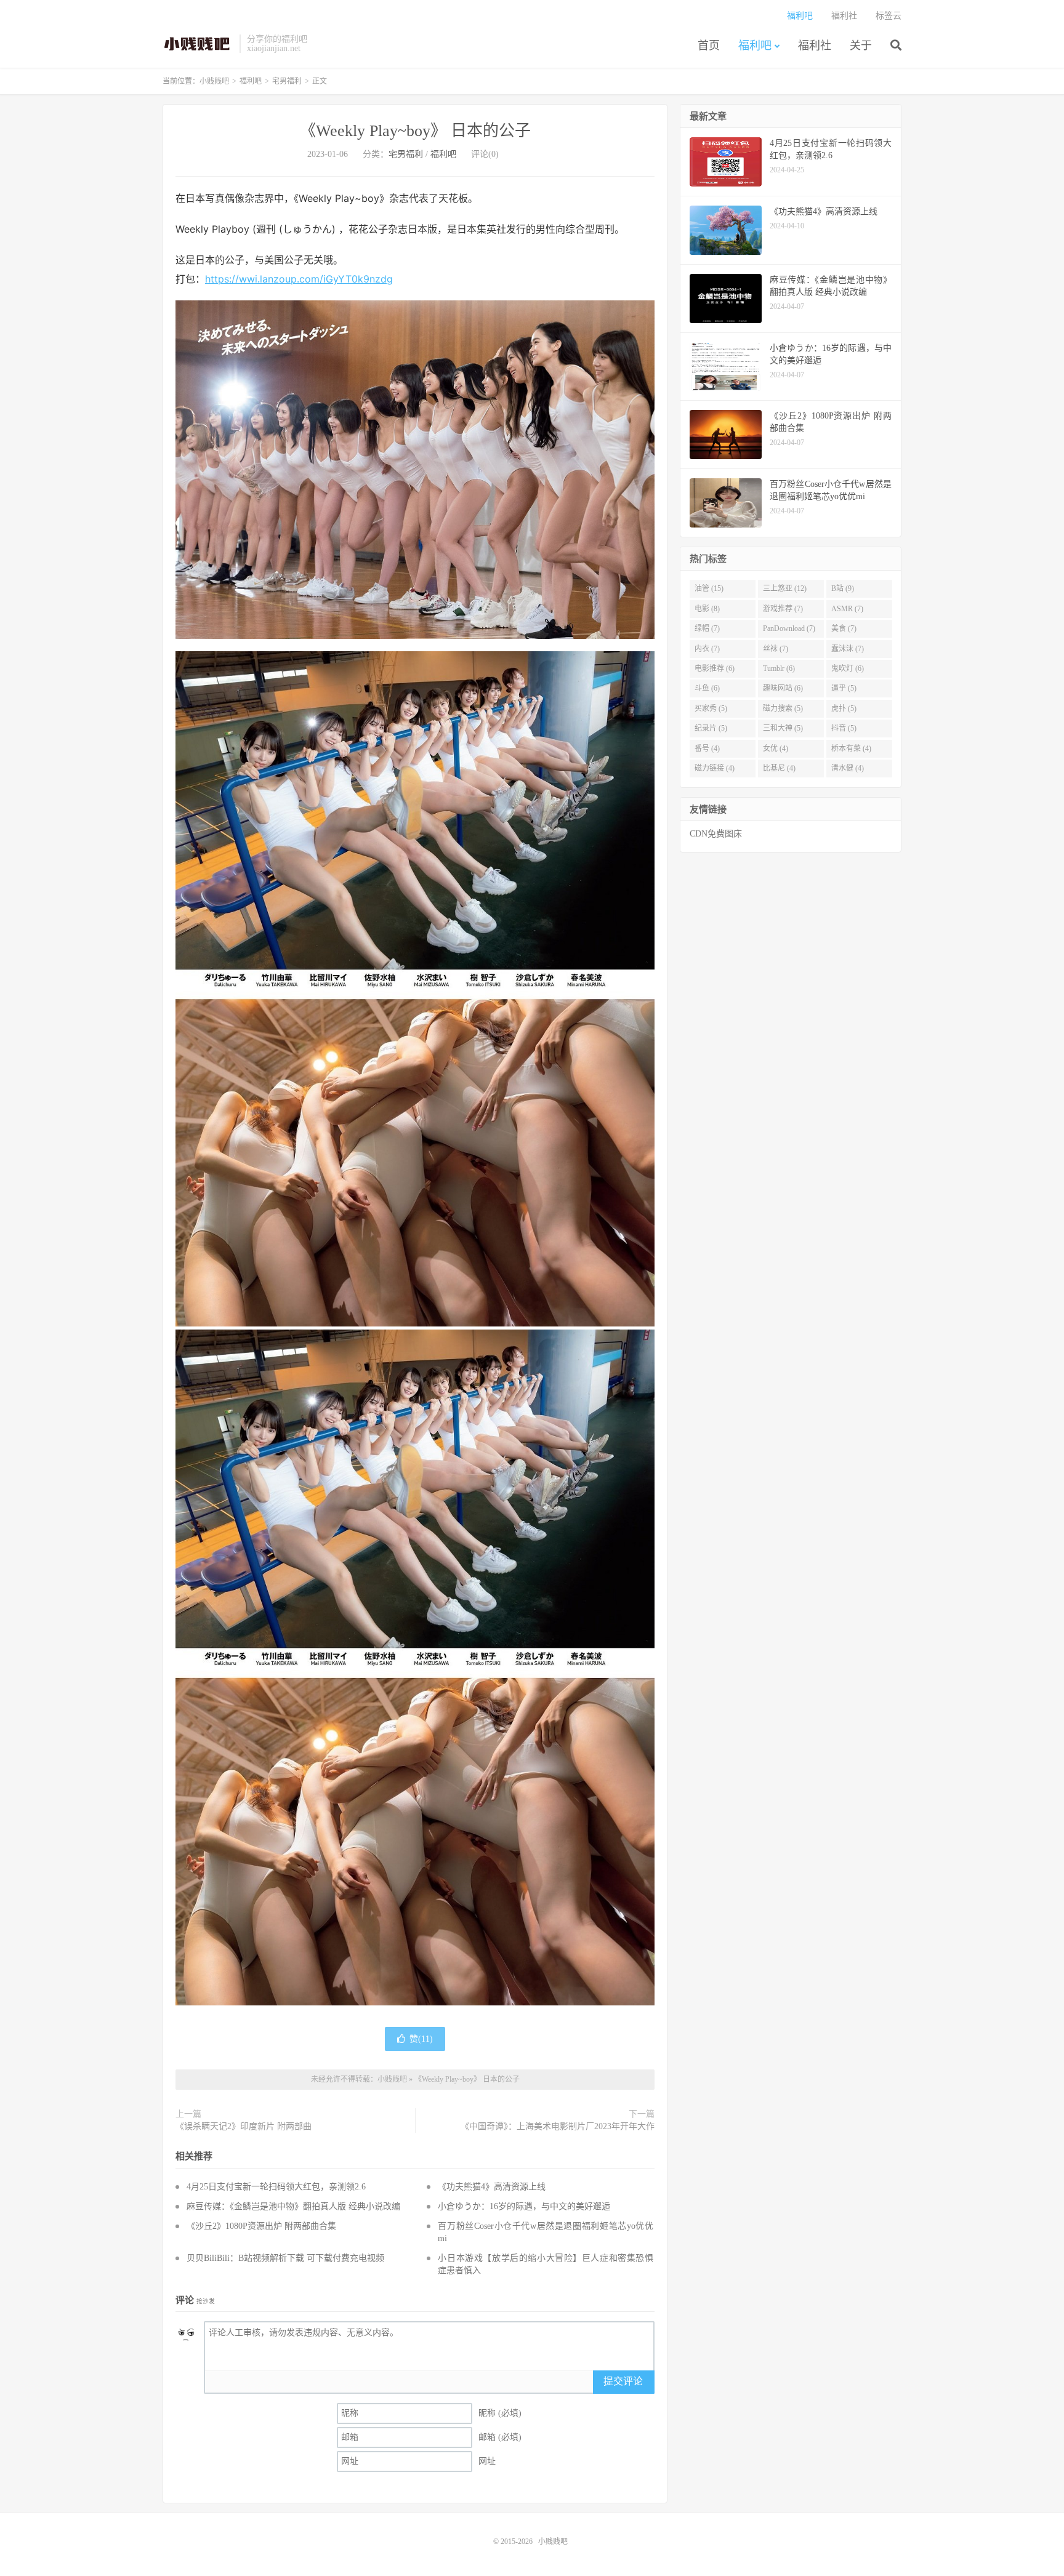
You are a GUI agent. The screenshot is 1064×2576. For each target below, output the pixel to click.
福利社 (815, 46)
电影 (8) (707, 609)
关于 (861, 46)
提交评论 (623, 2381)
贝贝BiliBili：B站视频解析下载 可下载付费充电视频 (285, 2258)
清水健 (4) (848, 768)
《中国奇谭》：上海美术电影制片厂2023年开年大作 (558, 2126)
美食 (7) (844, 628)
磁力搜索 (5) (783, 708)
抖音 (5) (844, 728)
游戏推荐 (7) (783, 609)
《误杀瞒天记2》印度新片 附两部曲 (244, 2126)
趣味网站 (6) (783, 688)
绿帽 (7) (707, 628)
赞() (421, 2039)
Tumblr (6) (779, 668)
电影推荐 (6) (715, 668)
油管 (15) (709, 588)
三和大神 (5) (783, 728)
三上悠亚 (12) (785, 588)
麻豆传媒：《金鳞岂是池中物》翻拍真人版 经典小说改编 (293, 2206)
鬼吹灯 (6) (848, 668)
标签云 (889, 16)
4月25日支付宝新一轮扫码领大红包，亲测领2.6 (276, 2187)
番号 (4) (707, 748)
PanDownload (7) (789, 628)
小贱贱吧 (198, 44)
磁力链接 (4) (715, 768)
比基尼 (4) (779, 768)
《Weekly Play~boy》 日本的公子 (415, 131)
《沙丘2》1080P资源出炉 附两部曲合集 (261, 2226)
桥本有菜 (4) (851, 748)
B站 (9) (843, 588)
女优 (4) (776, 748)
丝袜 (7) (776, 649)
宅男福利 (287, 81)
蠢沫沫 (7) (848, 649)
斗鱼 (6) (707, 688)
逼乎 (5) (844, 688)
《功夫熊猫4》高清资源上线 (492, 2187)
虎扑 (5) (844, 708)
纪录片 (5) (711, 728)
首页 (709, 46)
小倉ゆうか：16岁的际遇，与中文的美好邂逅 (524, 2206)
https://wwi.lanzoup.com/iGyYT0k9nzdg (299, 279)
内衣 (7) (707, 649)
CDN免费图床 (716, 834)
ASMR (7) (847, 609)
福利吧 (755, 46)
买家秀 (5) (711, 708)
